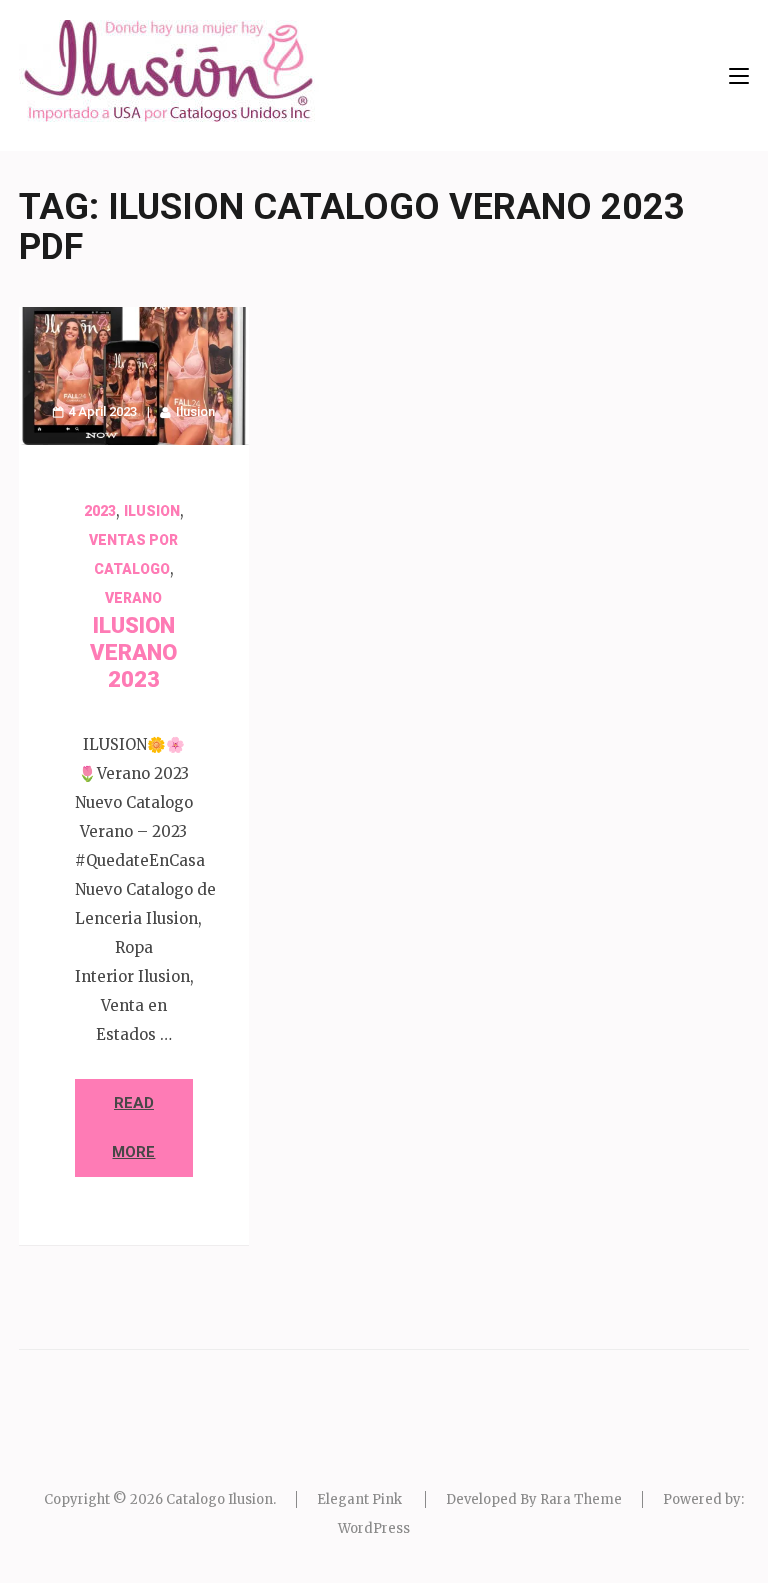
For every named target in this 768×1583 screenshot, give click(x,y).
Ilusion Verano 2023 (133, 652)
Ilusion (195, 411)
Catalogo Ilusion (219, 1499)
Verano (133, 598)
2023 (100, 511)
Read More (133, 1127)
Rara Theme (581, 1499)
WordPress (374, 1528)
